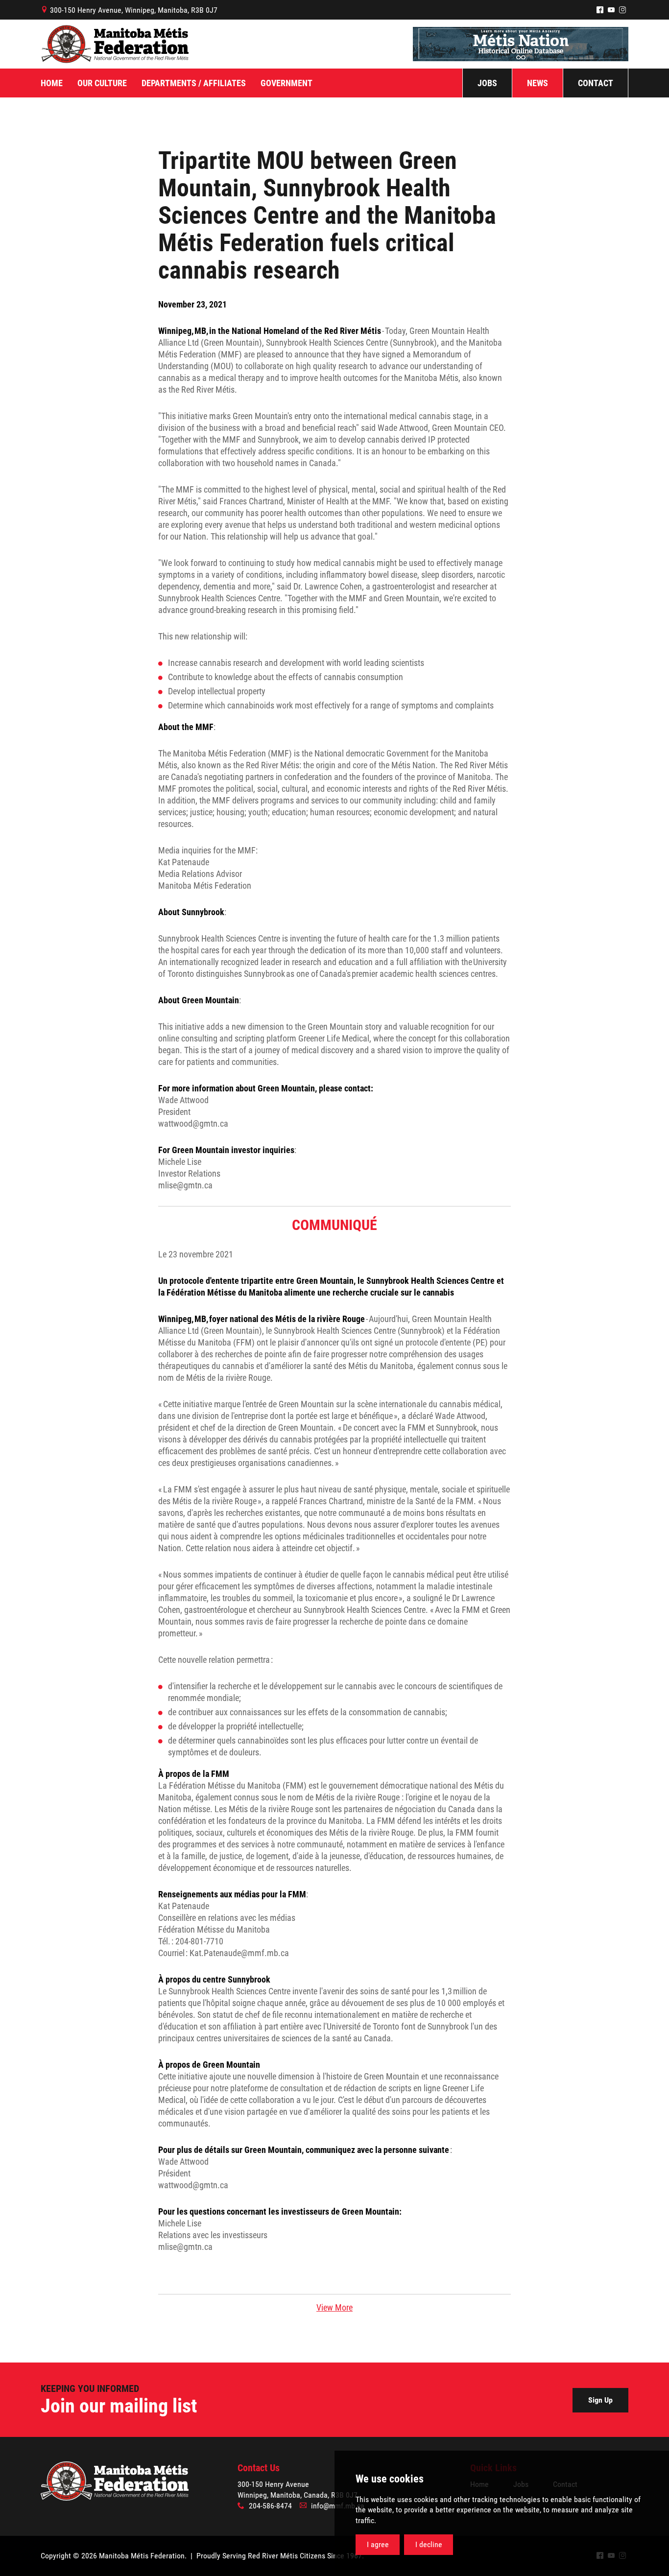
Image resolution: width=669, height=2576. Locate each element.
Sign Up (600, 2400)
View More (334, 2307)
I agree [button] (378, 2544)
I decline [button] (429, 2544)
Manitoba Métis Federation (115, 44)
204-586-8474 (270, 2506)
